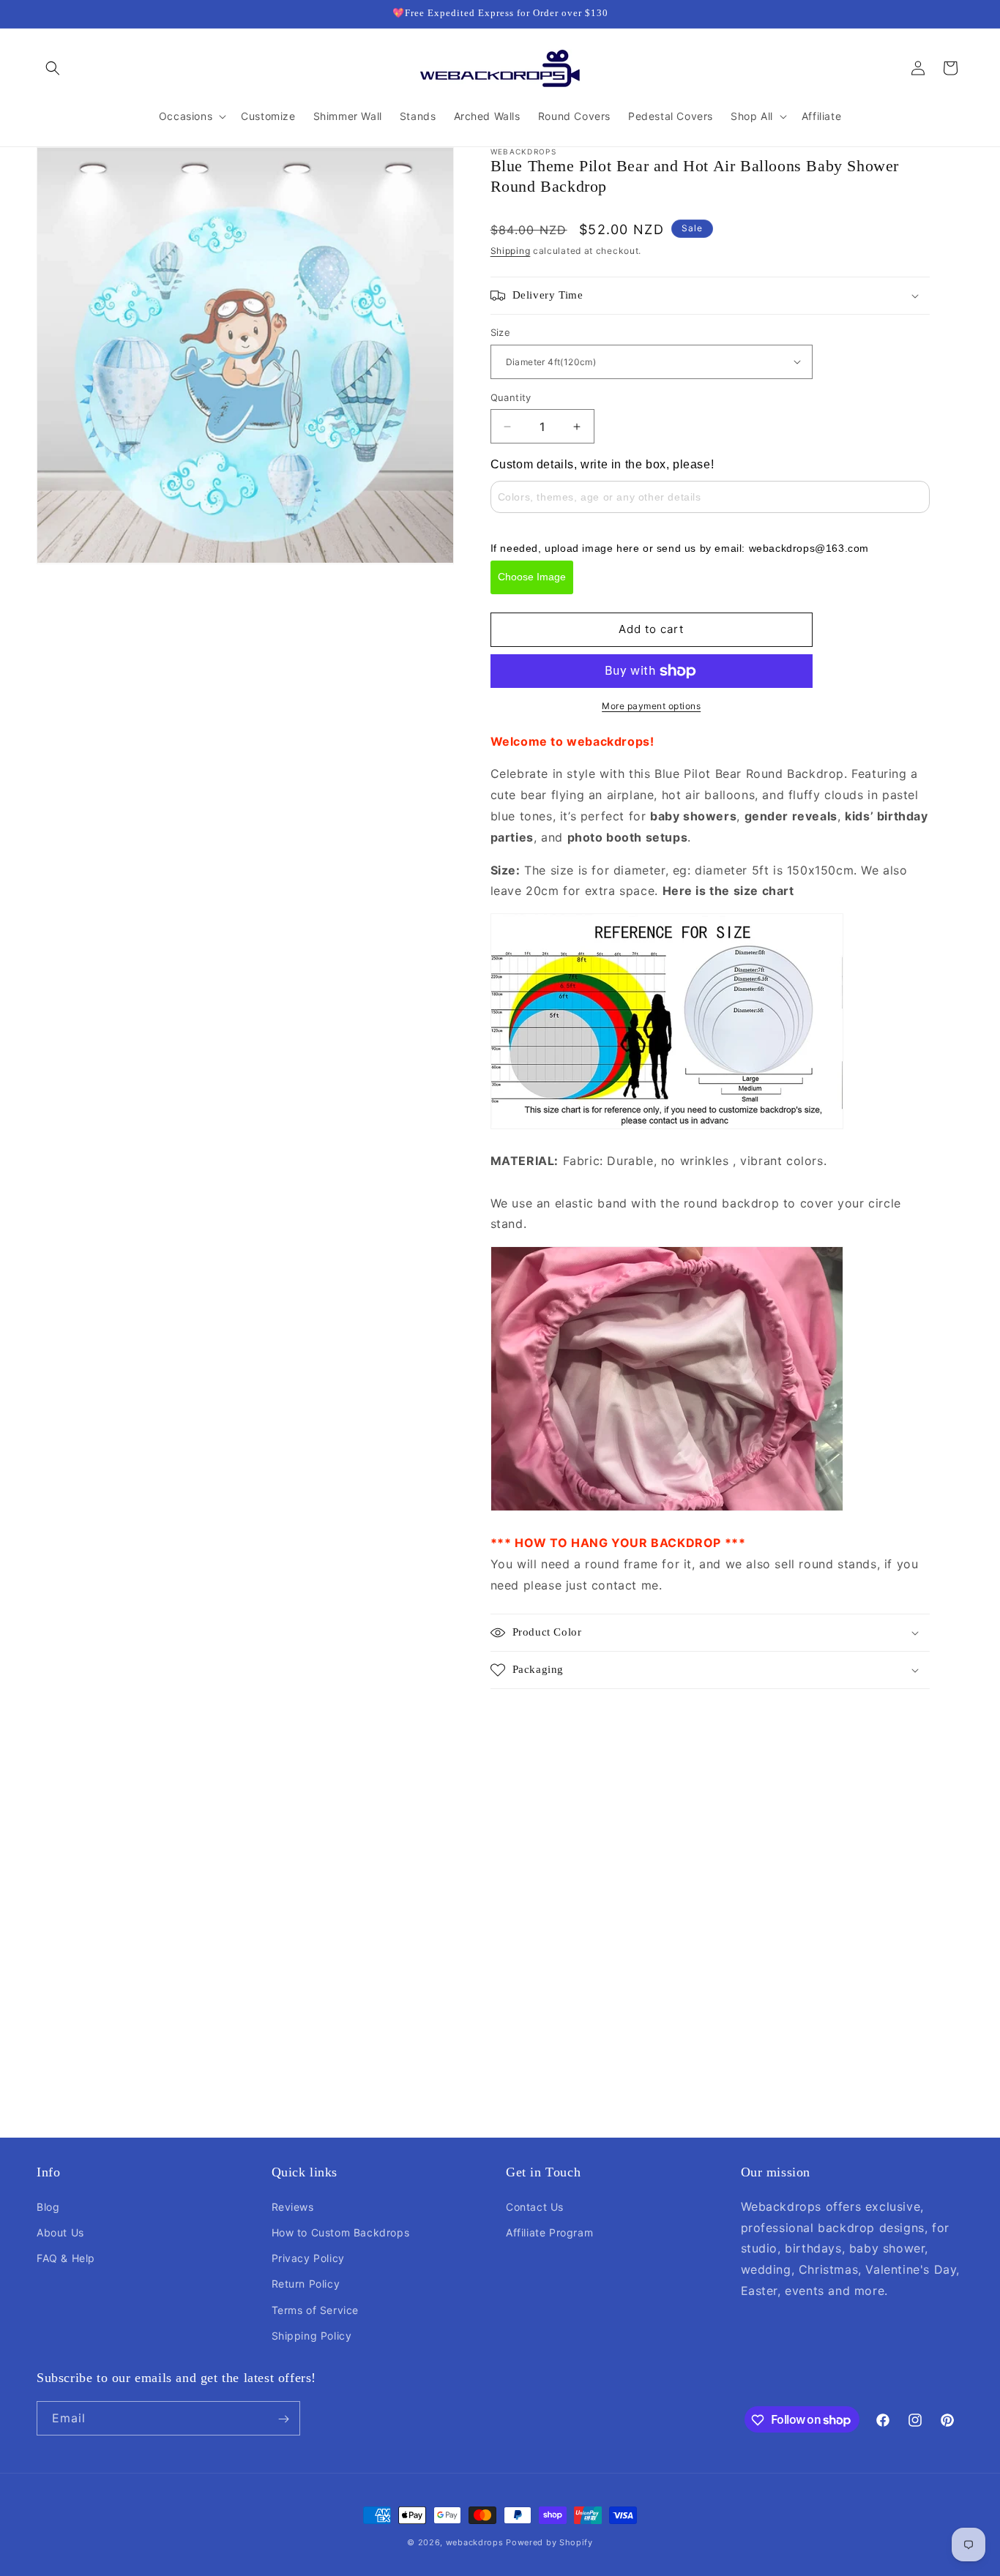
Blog (48, 2206)
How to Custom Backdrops (341, 2232)
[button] (53, 68)
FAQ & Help (66, 2257)
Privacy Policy (308, 2257)
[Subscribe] (283, 2419)
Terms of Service (316, 2309)
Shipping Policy (312, 2335)
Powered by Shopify (549, 2542)
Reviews (293, 2206)
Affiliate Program (549, 2232)
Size (501, 332)
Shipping (511, 251)
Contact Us (535, 2206)
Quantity (511, 397)
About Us (60, 2232)
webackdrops (475, 2542)
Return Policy (306, 2284)
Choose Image (532, 577)
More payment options (651, 706)
